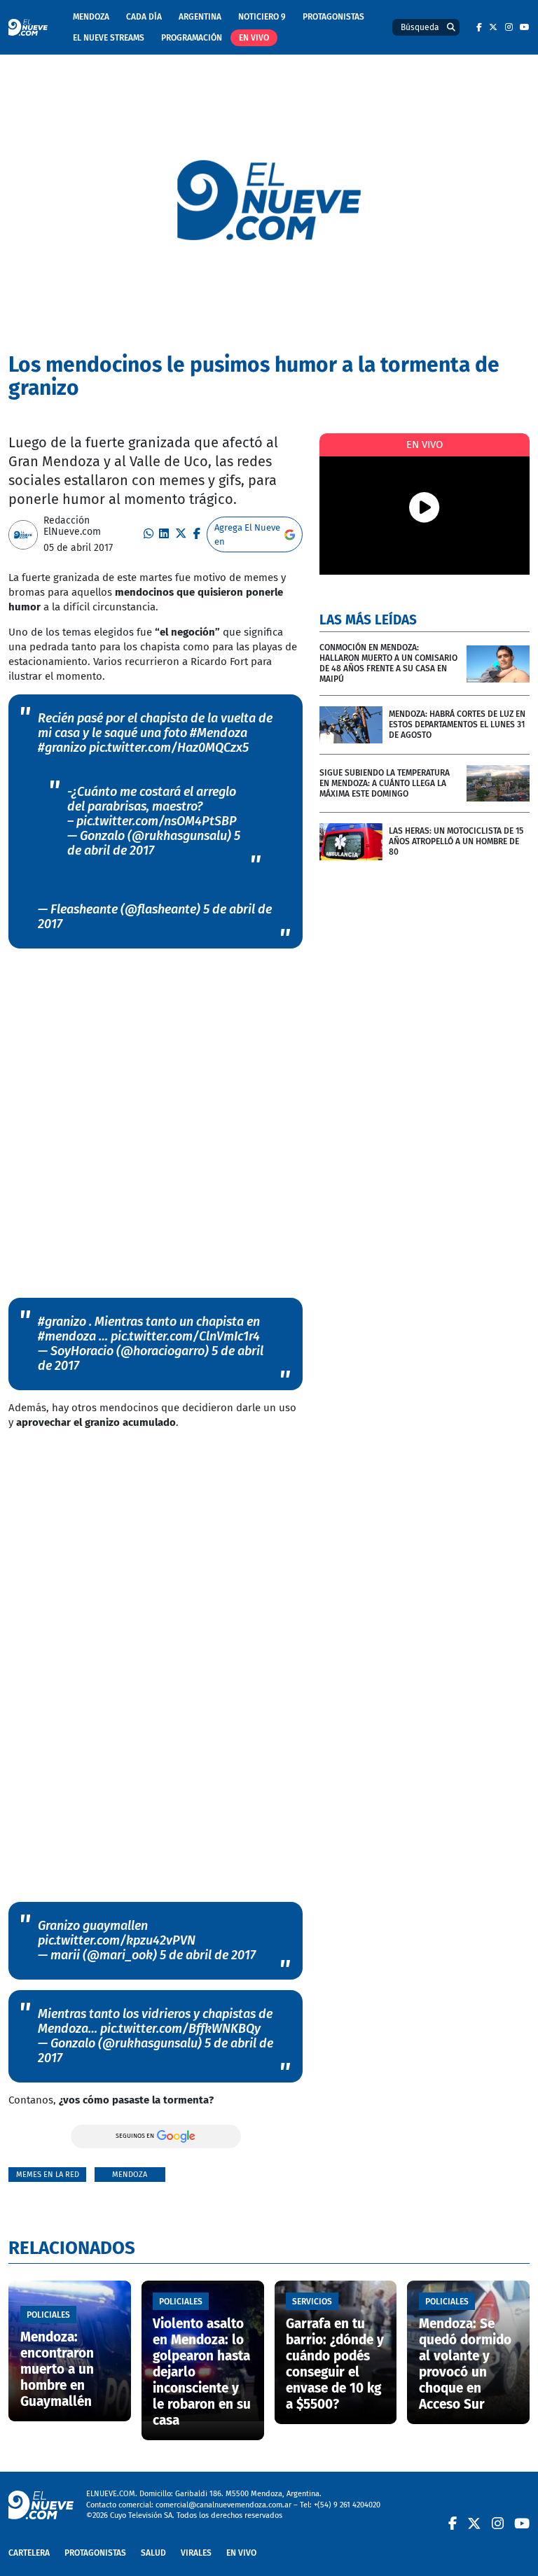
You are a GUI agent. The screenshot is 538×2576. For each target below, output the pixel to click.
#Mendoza (219, 733)
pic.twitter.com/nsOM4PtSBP (157, 821)
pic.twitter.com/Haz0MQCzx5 (169, 748)
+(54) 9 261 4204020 (347, 2505)
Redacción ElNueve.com (72, 526)
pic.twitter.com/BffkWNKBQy (180, 2029)
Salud (153, 2553)
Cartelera (29, 2553)
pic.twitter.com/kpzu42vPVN (117, 1940)
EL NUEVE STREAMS (109, 38)
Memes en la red (48, 2175)
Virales (196, 2553)
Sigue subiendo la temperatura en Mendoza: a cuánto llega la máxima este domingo (385, 783)
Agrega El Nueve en (247, 534)
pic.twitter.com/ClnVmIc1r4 (185, 1336)
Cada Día (144, 17)
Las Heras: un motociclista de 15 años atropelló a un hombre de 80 (456, 841)
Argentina (200, 17)
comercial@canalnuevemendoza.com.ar (223, 2505)
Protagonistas (333, 17)
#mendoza (67, 1336)
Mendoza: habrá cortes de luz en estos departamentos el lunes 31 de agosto (457, 724)
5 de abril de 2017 (154, 843)
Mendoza (91, 17)
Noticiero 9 (262, 17)
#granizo (62, 748)
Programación (192, 38)
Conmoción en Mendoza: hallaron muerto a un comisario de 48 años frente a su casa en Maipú (388, 663)
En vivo (254, 38)
